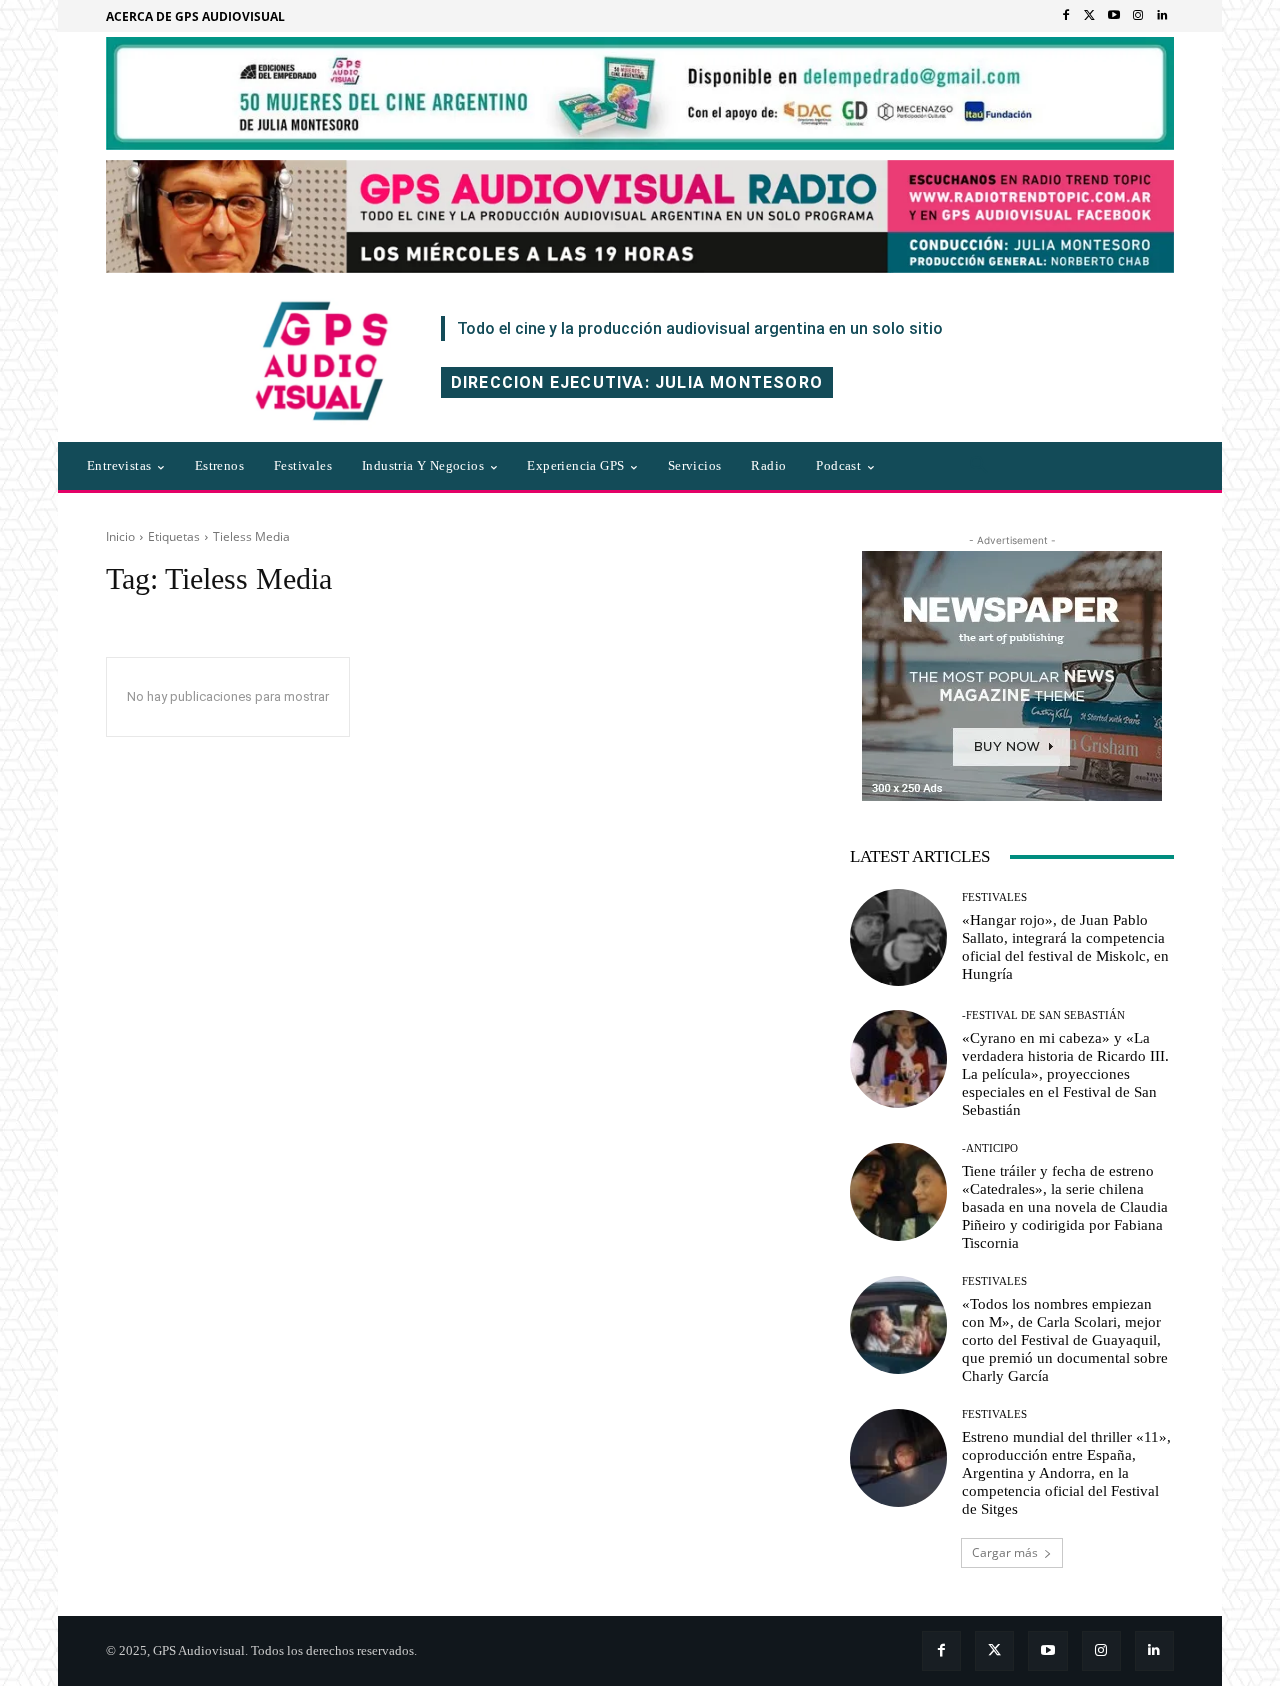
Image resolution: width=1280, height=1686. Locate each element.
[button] (979, 466)
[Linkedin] (1162, 16)
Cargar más (1005, 1552)
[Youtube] (1114, 16)
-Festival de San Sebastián (1043, 1015)
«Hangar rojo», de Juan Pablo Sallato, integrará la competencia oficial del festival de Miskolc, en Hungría (1065, 947)
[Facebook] (1066, 16)
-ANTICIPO (990, 1148)
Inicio (120, 536)
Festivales (994, 897)
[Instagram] (1138, 16)
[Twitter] (1090, 16)
